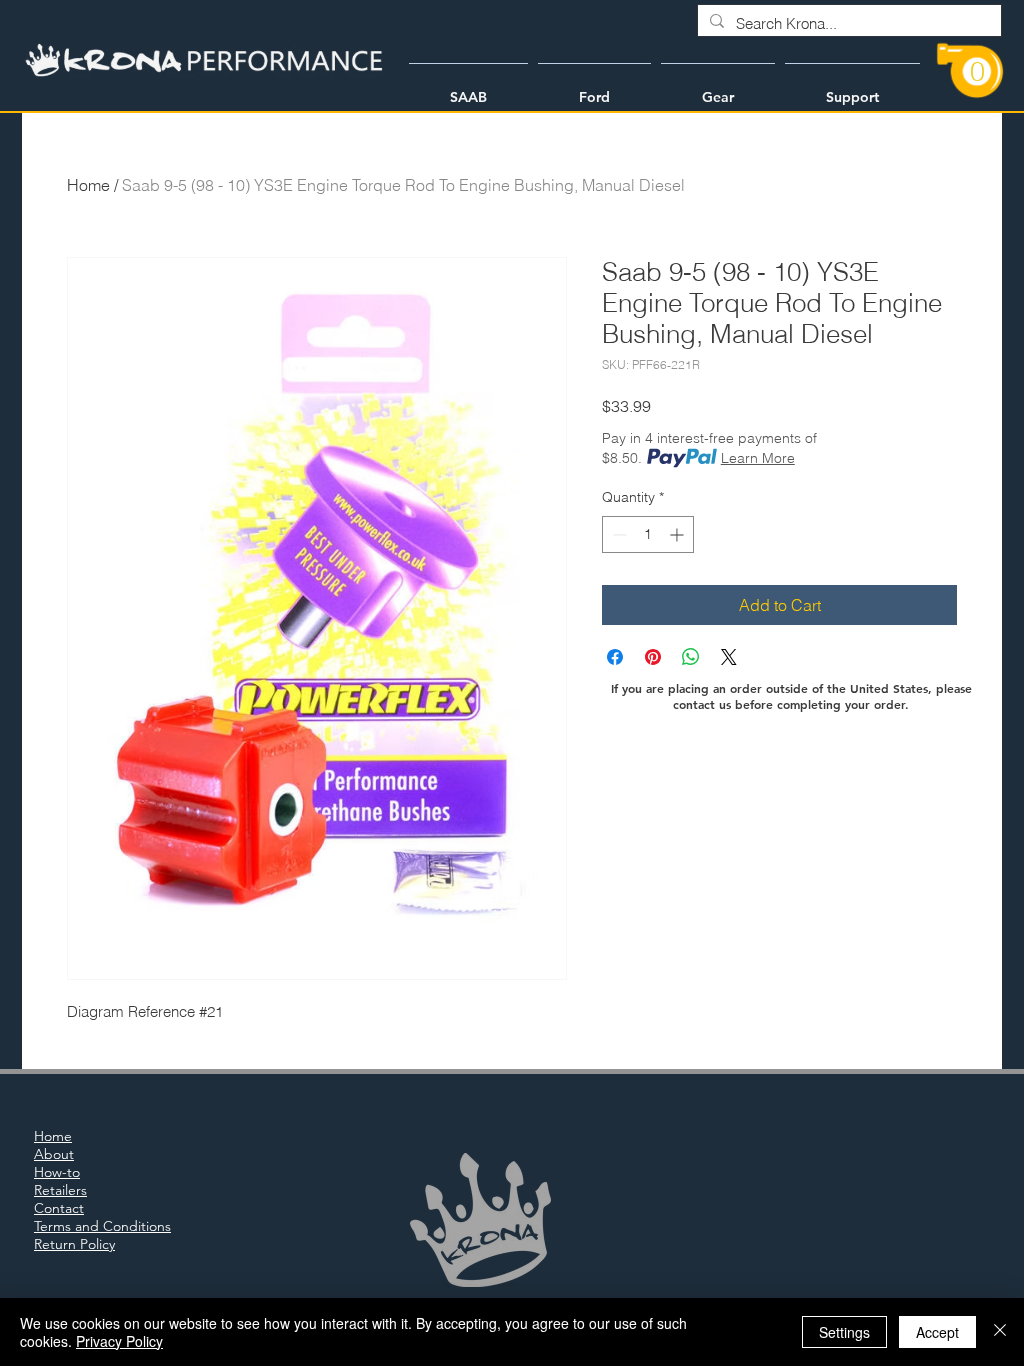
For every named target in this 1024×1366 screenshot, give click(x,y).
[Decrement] (617, 534)
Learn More (758, 458)
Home (88, 185)
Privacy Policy (119, 1341)
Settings (844, 1332)
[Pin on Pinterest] (653, 657)
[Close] (1000, 1332)
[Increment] (678, 534)
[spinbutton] (648, 534)
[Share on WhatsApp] (691, 657)
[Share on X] (729, 657)
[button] (468, 88)
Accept (937, 1332)
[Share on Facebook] (615, 657)
